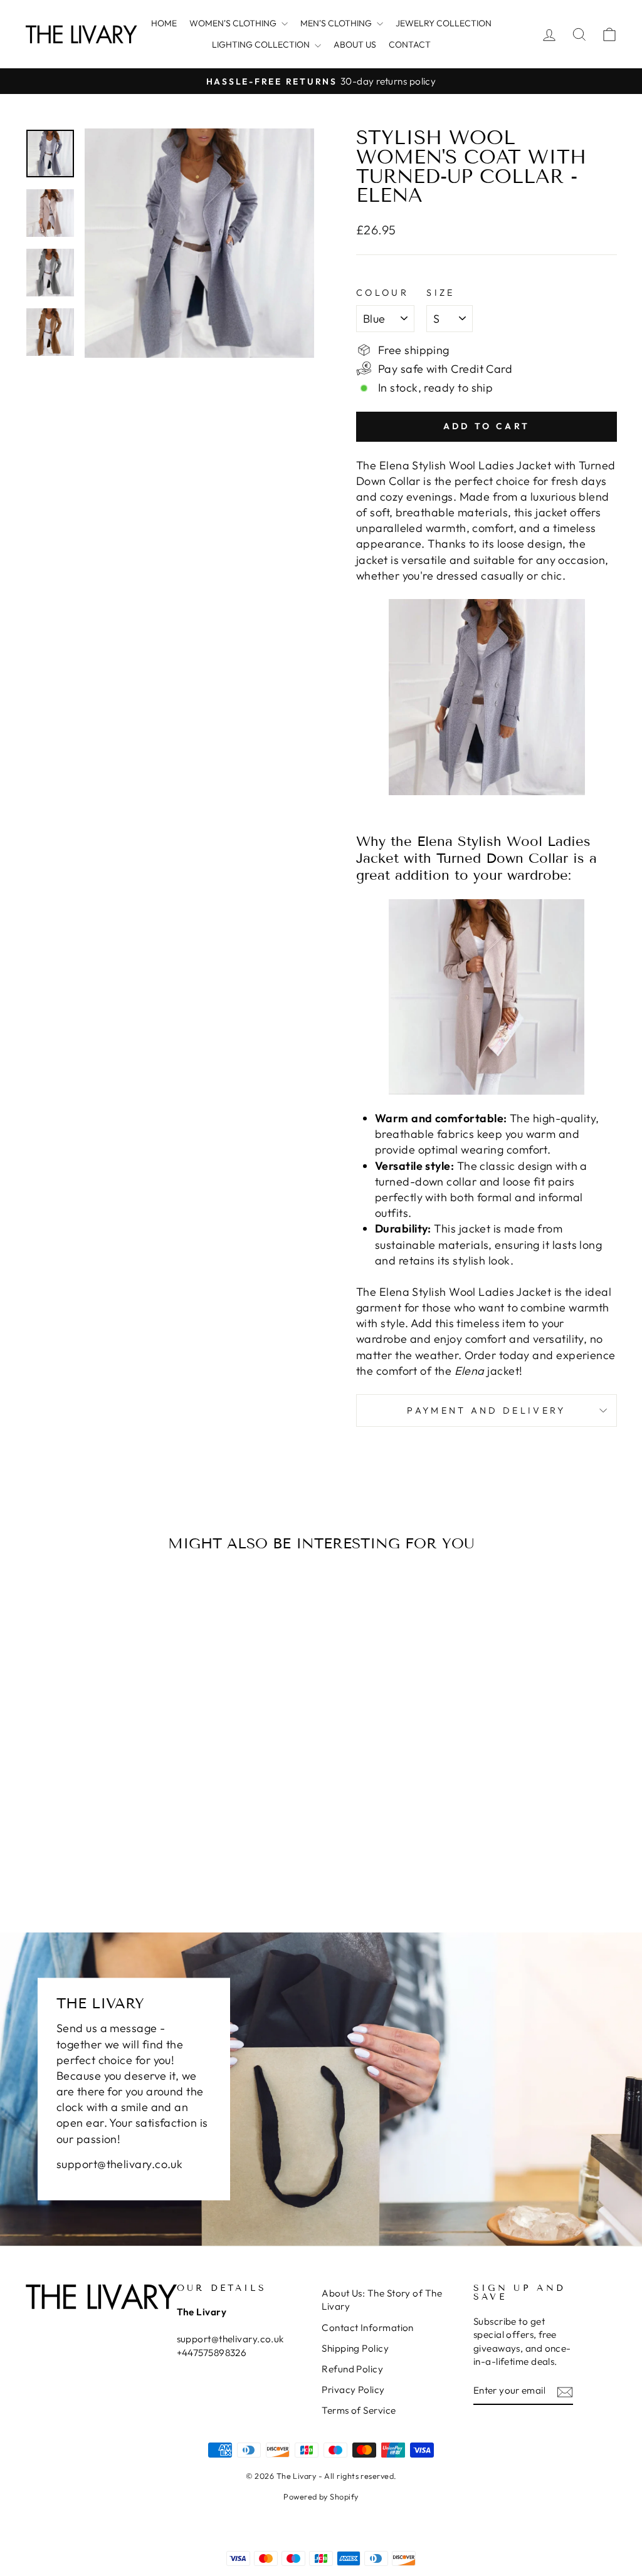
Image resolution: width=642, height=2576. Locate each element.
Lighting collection (262, 44)
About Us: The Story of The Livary (382, 2300)
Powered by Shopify (321, 2496)
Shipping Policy (355, 2348)
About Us (355, 44)
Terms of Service (359, 2410)
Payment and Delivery (486, 1411)
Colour (382, 293)
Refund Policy (352, 2369)
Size (440, 293)
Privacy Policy (353, 2390)
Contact (410, 44)
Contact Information (368, 2328)
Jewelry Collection (444, 23)
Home (164, 23)
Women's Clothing (234, 23)
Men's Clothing (337, 23)
